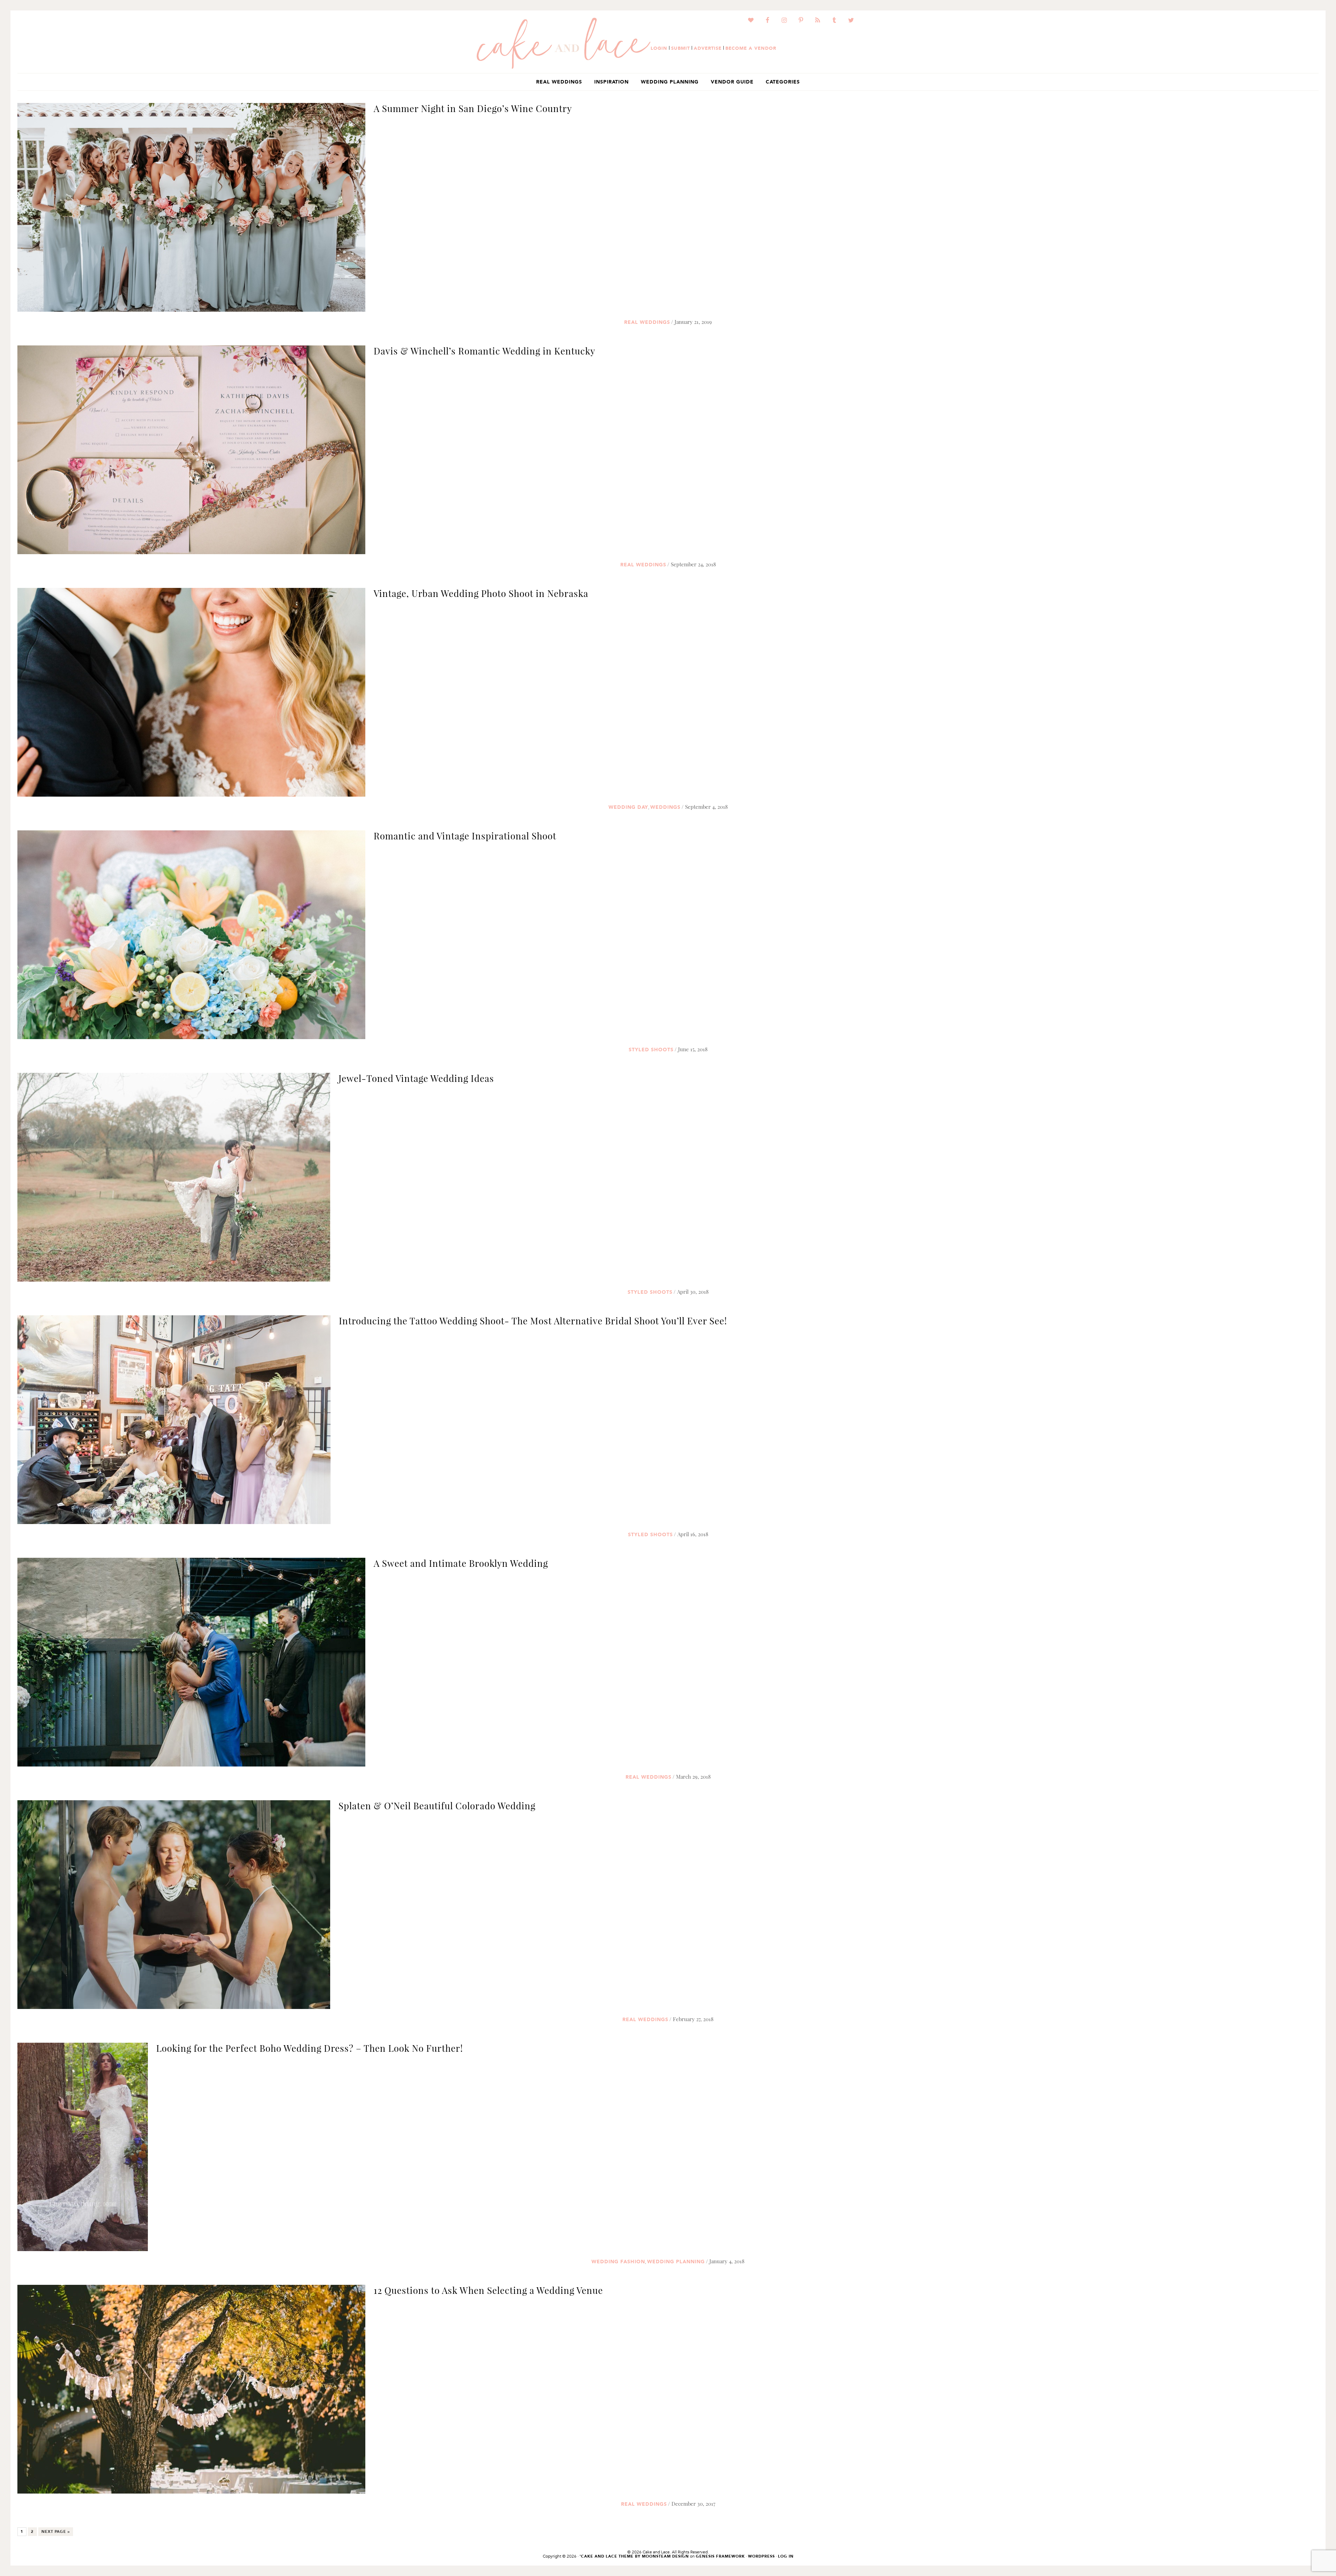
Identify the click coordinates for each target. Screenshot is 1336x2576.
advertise (708, 48)
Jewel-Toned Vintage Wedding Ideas (416, 1078)
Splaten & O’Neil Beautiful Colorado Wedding (437, 1806)
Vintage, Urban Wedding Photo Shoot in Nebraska (481, 593)
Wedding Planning (676, 2262)
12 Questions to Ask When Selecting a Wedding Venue (488, 2290)
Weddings (665, 807)
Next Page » (55, 2533)
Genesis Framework (720, 2556)
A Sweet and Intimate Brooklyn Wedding (461, 1563)
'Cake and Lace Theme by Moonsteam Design (634, 2556)
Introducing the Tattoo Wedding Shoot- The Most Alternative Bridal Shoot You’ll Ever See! (533, 1321)
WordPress (761, 2556)
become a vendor (751, 48)
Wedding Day (628, 807)
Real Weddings (647, 322)
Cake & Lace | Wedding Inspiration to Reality (564, 43)
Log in (786, 2556)
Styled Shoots (651, 1050)
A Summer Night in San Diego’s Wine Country (473, 108)
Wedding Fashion (618, 2262)
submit (681, 48)
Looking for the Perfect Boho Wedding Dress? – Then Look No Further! (310, 2048)
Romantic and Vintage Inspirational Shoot (465, 836)
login (659, 48)
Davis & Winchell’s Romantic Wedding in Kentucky (484, 351)
